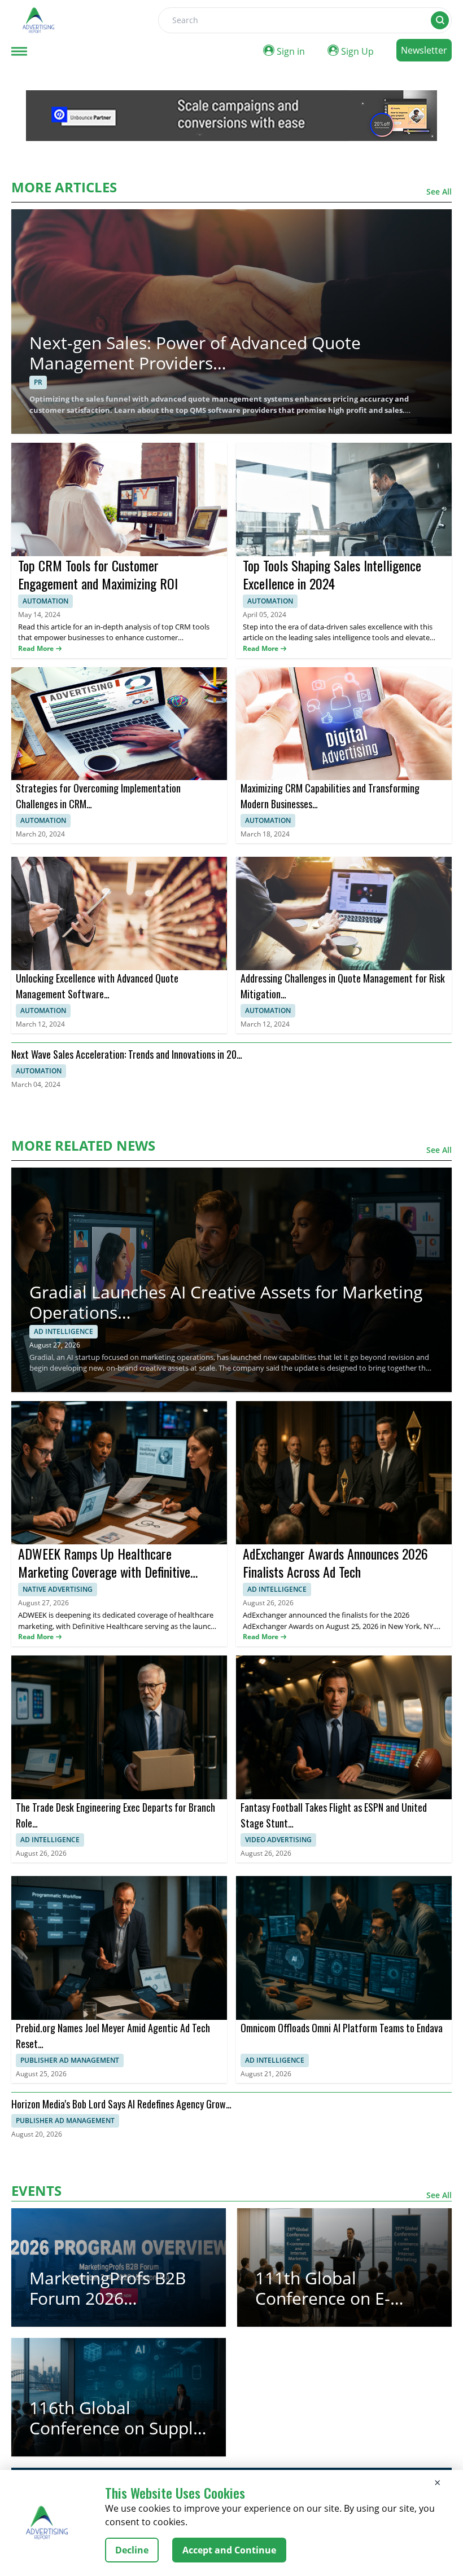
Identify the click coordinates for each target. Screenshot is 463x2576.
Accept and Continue (229, 2550)
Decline (132, 2550)
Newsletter (424, 50)
